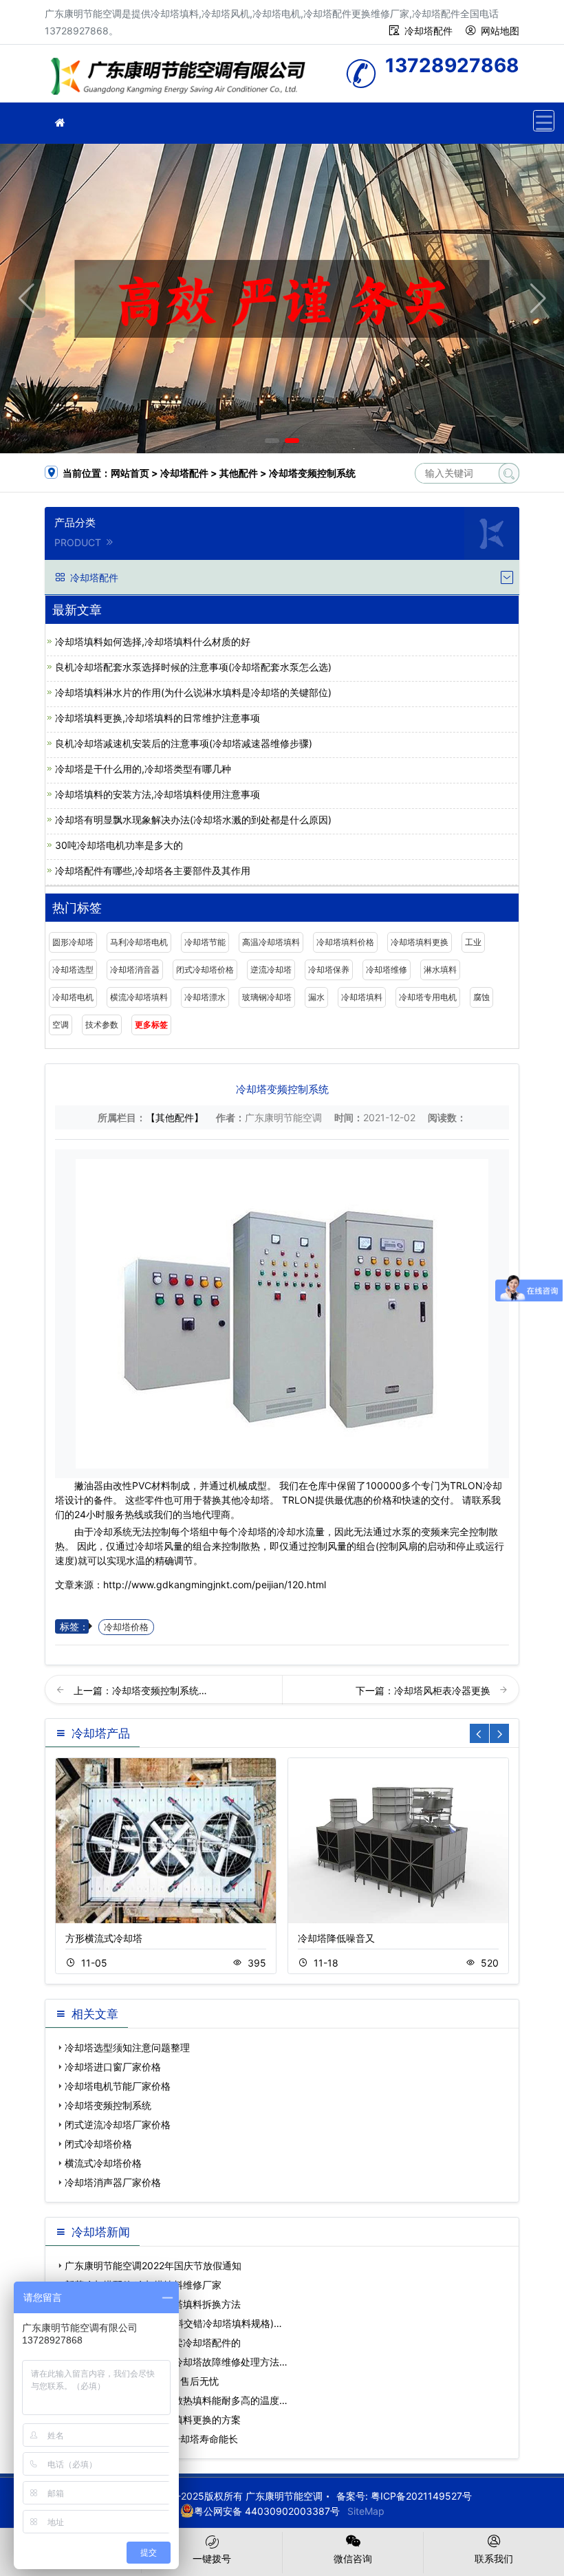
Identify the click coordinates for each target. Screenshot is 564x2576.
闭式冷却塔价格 (205, 970)
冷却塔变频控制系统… (160, 1690)
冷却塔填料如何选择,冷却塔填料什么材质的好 (153, 641)
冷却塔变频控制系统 (108, 2105)
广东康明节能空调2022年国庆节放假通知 (153, 2265)
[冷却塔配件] (60, 123)
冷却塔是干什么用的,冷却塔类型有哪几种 (143, 769)
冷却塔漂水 (205, 997)
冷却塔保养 (329, 970)
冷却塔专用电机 (428, 997)
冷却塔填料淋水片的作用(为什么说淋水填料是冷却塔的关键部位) (193, 692)
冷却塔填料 (362, 997)
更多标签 (151, 1025)
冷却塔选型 (73, 970)
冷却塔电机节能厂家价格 (118, 2086)
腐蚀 (481, 997)
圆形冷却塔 (73, 942)
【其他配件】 (175, 1117)
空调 (61, 1025)
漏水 (316, 997)
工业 (473, 942)
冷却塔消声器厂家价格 (113, 2182)
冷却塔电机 (73, 997)
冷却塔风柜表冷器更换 (444, 1690)
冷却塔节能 (205, 942)
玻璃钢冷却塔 (267, 997)
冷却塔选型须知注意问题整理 (127, 2047)
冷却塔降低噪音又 (336, 1938)
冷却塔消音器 (135, 970)
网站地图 (500, 31)
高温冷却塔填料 (271, 942)
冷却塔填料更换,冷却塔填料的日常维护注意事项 (158, 718)
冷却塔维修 (387, 970)
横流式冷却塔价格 (103, 2163)
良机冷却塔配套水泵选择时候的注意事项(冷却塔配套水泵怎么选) (193, 667)
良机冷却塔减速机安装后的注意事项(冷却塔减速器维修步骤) (184, 743)
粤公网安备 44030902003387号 (267, 2511)
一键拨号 (212, 2558)
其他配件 (239, 473)
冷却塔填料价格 (345, 942)
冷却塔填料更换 (420, 942)
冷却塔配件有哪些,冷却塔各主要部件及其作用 (153, 870)
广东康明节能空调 (182, 78)
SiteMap (366, 2511)
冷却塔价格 (126, 1627)
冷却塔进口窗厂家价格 (113, 2067)
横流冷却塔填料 (139, 997)
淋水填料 (440, 970)
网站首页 (130, 473)
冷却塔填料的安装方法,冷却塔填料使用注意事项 (158, 794)
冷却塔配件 (429, 31)
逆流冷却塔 (271, 970)
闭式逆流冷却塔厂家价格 (118, 2124)
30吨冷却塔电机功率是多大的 (119, 845)
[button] (272, 441)
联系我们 (494, 2558)
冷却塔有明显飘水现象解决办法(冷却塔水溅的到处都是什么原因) (193, 820)
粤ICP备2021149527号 (421, 2496)
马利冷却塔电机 (139, 942)
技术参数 (102, 1025)
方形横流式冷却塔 (104, 1938)
